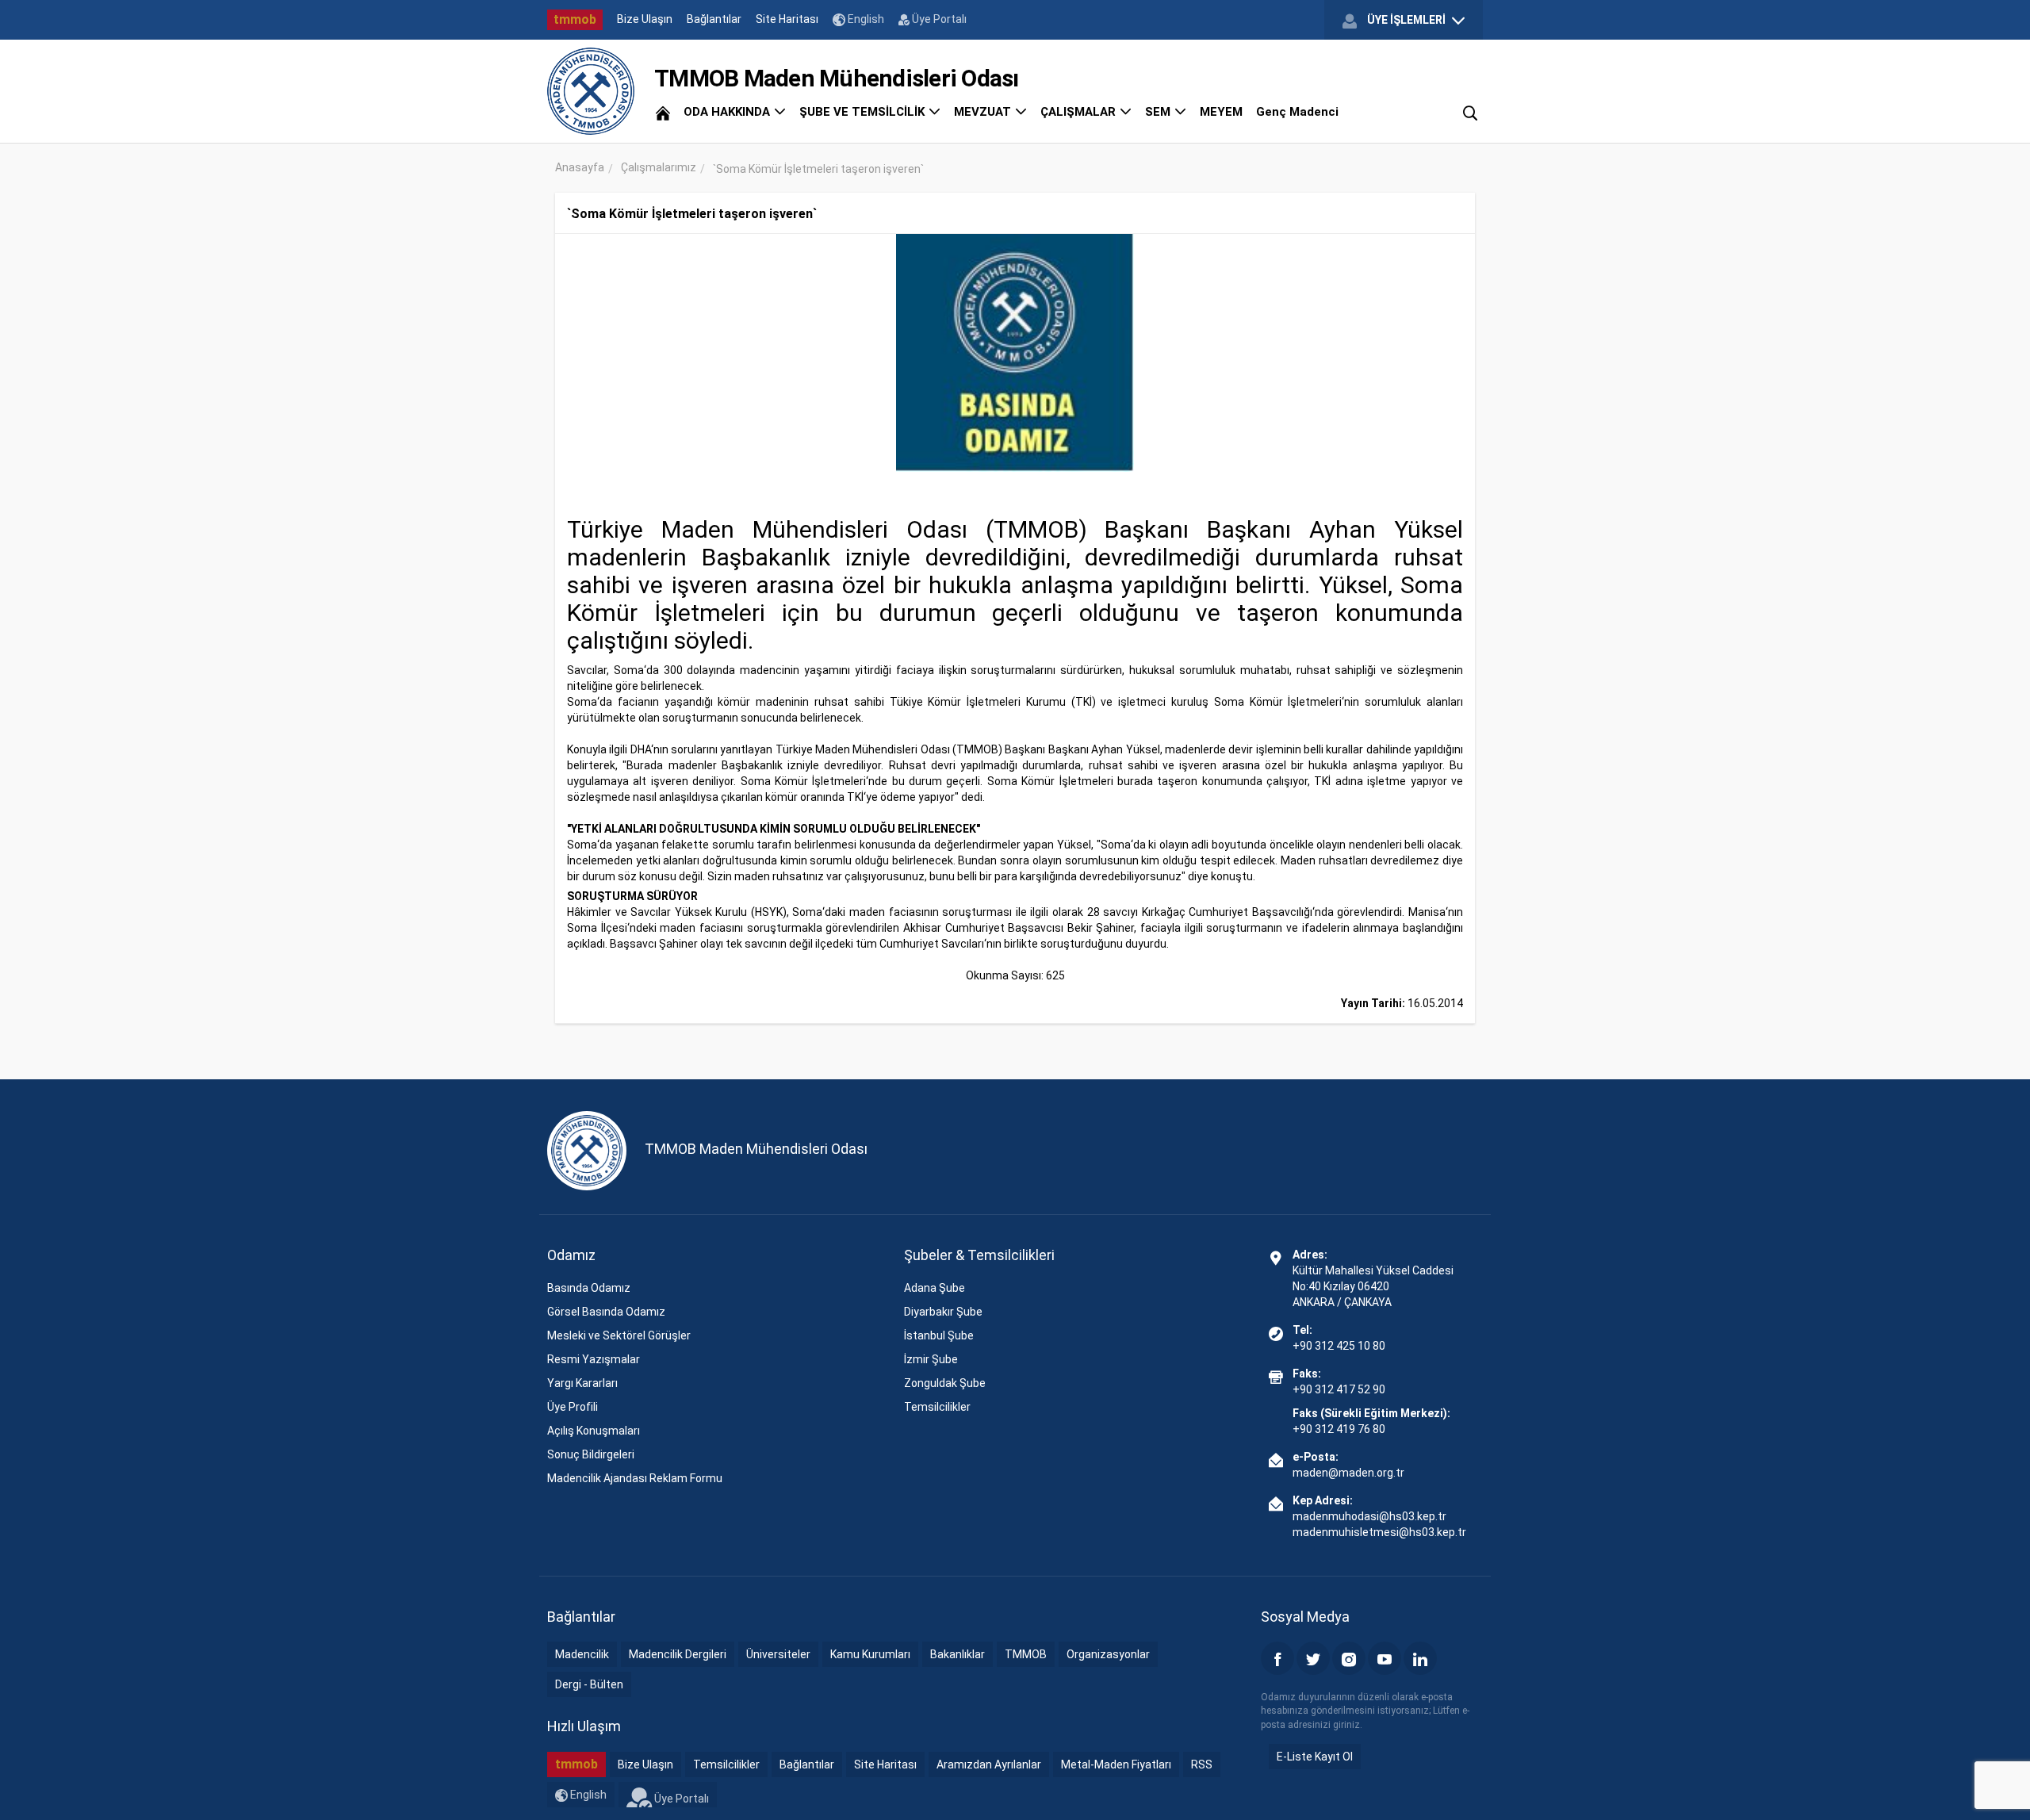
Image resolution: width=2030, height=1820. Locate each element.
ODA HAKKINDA (728, 112)
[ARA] (1470, 112)
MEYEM (1221, 112)
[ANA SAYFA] (663, 112)
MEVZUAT (984, 112)
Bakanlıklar (958, 1654)
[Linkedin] (1420, 1658)
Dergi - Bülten (589, 1684)
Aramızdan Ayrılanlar (989, 1764)
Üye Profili (573, 1407)
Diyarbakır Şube (943, 1312)
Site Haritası (787, 19)
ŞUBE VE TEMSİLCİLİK (864, 112)
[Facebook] (1277, 1658)
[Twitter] (1313, 1658)
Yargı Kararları (582, 1383)
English (865, 19)
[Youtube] (1385, 1658)
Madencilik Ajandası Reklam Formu (635, 1478)
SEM (1159, 112)
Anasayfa (580, 167)
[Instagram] (1349, 1658)
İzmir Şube (931, 1359)
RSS (1202, 1764)
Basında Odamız (589, 1288)
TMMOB (1026, 1654)
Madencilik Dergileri (678, 1654)
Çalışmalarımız (659, 167)
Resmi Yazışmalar (594, 1359)
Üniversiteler (778, 1654)
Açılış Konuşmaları (594, 1431)
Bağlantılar (714, 19)
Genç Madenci (1297, 112)
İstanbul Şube (939, 1335)
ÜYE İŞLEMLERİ (1406, 20)
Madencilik (582, 1654)
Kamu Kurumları (870, 1654)
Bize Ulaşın (645, 19)
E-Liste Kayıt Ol (1315, 1757)
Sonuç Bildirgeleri (591, 1454)
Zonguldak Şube (945, 1383)
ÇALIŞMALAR (1080, 112)
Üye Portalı (938, 19)
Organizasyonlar (1108, 1654)
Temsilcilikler (937, 1407)
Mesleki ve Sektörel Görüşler (619, 1335)
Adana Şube (935, 1288)
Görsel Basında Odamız (606, 1312)
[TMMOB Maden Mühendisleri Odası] (591, 91)
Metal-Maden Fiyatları (1116, 1764)
